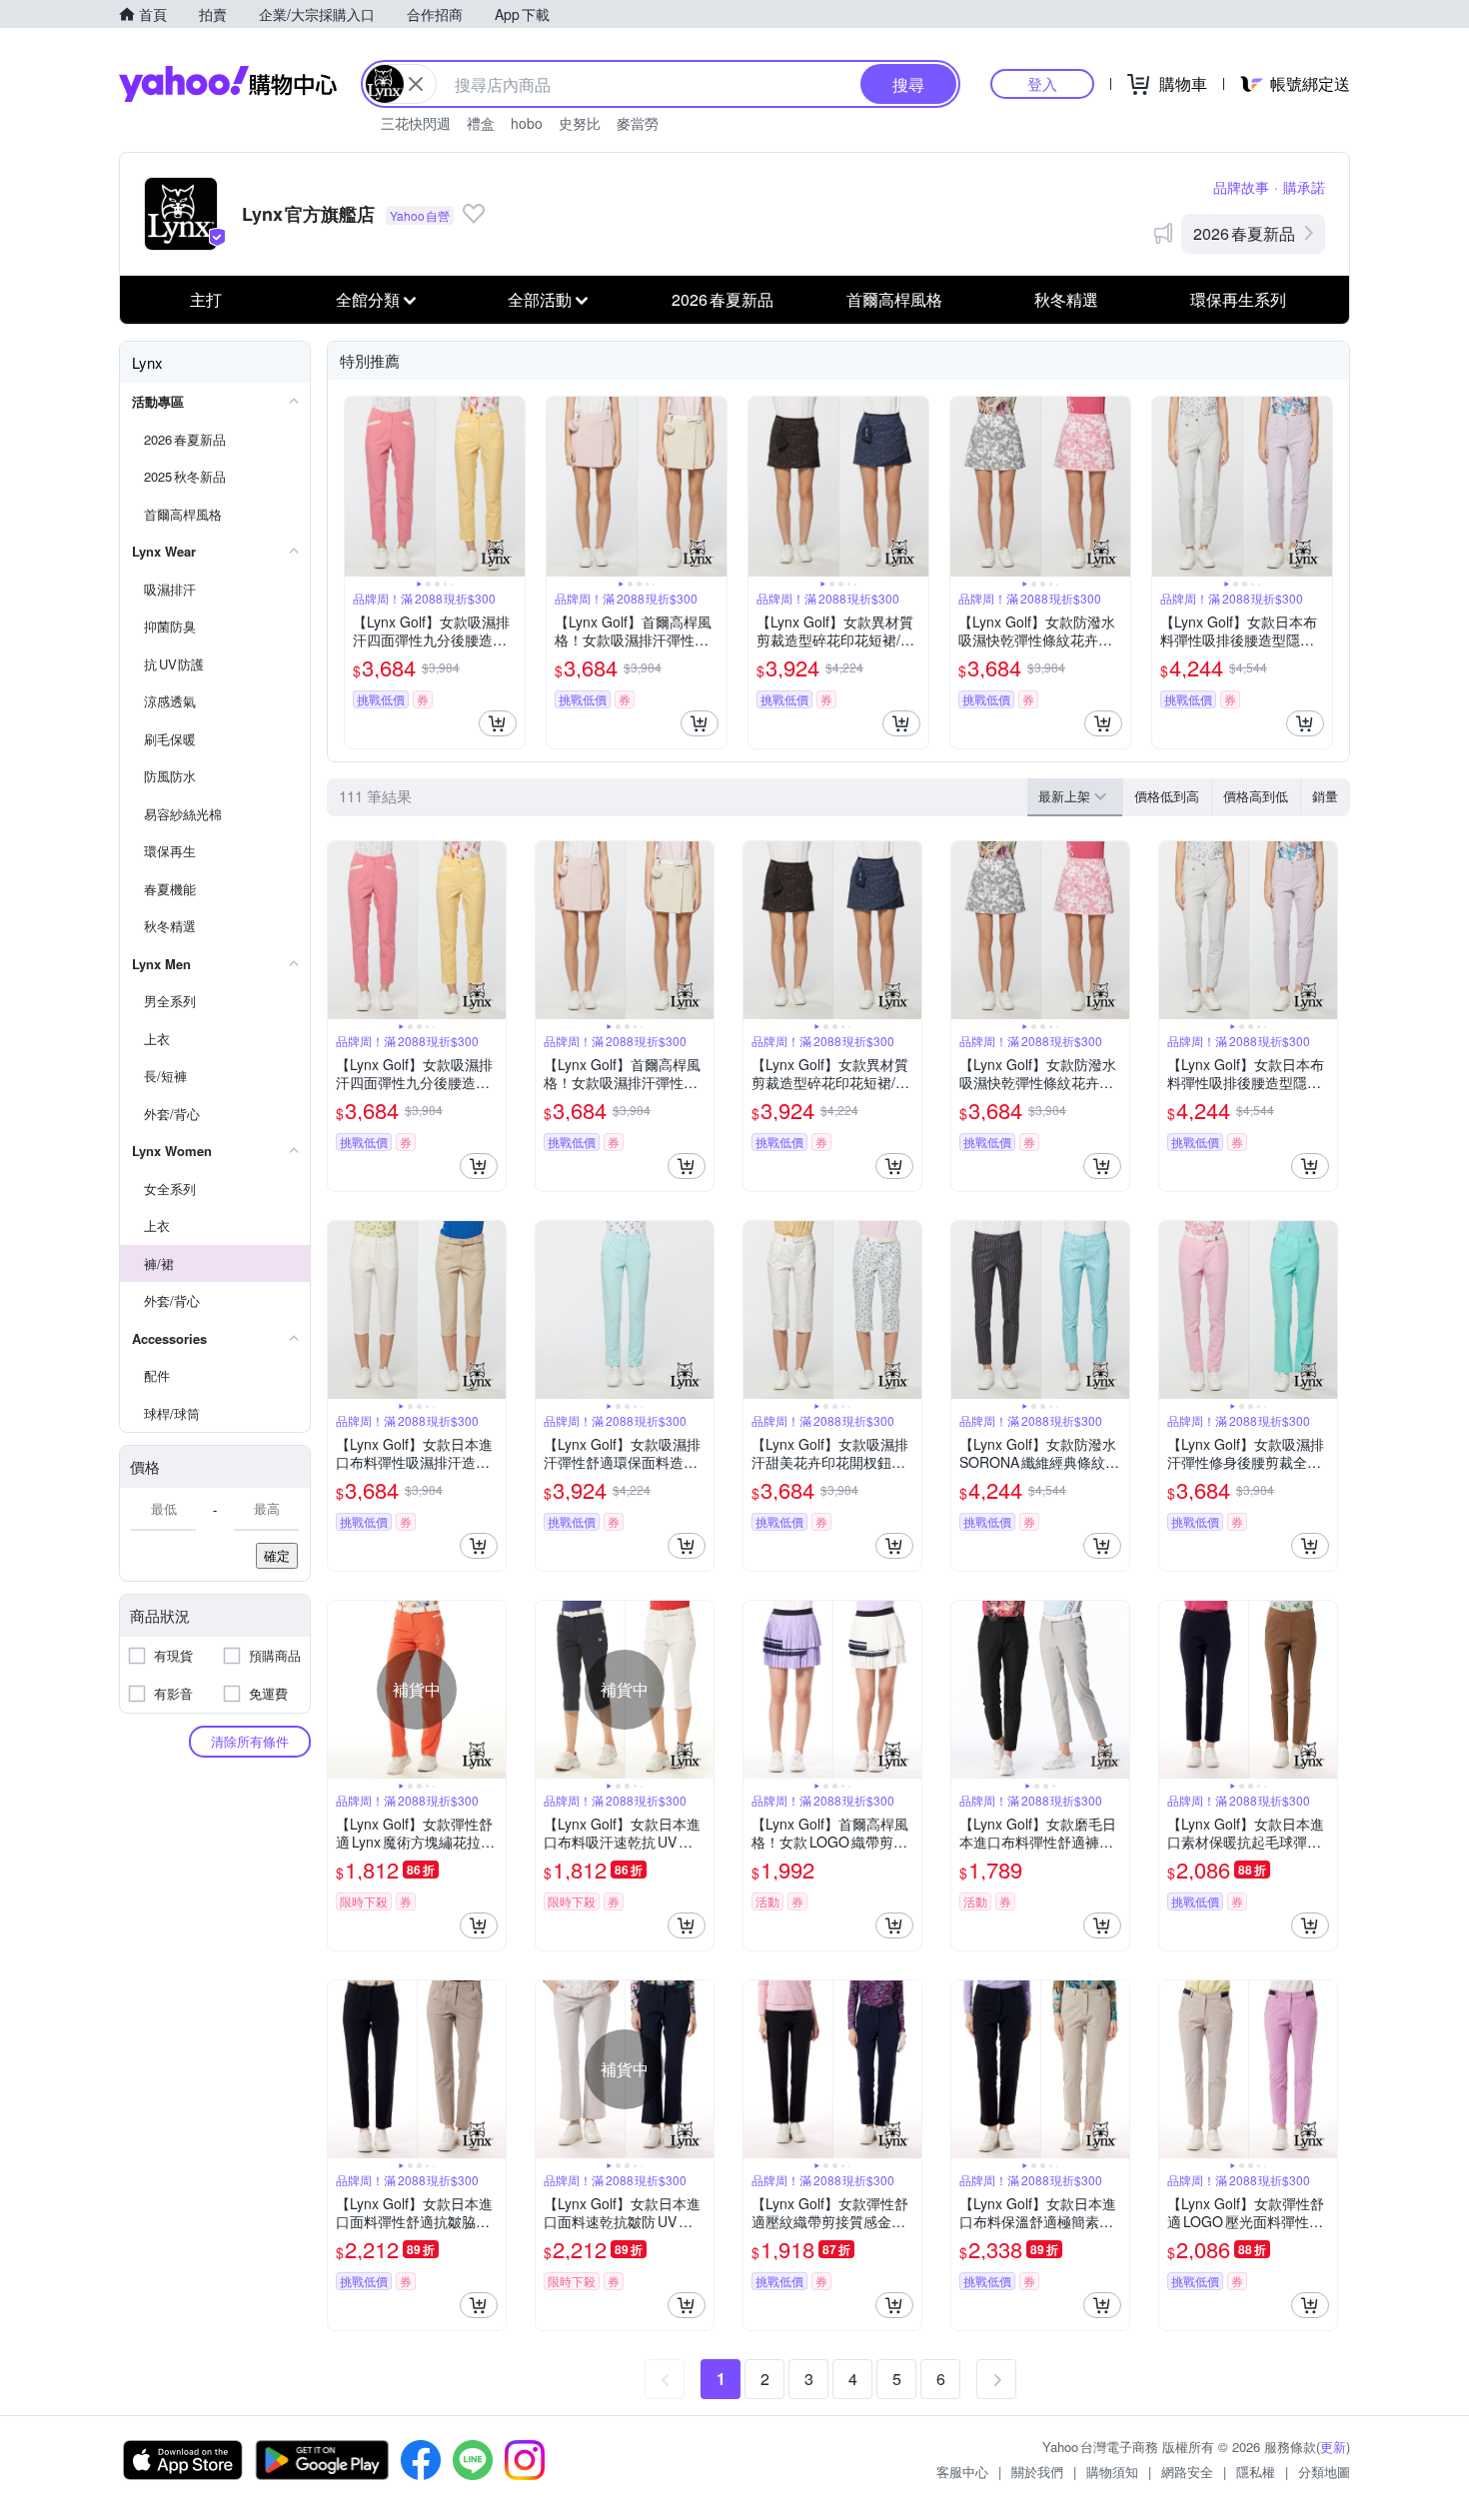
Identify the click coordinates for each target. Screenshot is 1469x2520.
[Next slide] (512, 487)
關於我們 (1037, 2472)
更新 (1333, 2447)
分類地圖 (1324, 2472)
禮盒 (481, 123)
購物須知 (1112, 2472)
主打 (206, 299)
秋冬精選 (1066, 299)
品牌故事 (1241, 187)
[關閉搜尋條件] (416, 84)
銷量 (1325, 796)
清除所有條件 (250, 1741)
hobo (527, 123)
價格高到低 (1256, 796)
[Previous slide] (358, 487)
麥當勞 (638, 123)
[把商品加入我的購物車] (498, 723)
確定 (277, 1555)
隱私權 (1256, 2472)
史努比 (580, 123)
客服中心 (962, 2472)
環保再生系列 (1238, 299)
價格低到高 (1167, 796)
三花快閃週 (416, 123)
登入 (1042, 83)
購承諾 (1304, 187)
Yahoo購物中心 (228, 84)
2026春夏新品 (1244, 233)
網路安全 (1187, 2472)
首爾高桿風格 (894, 299)
